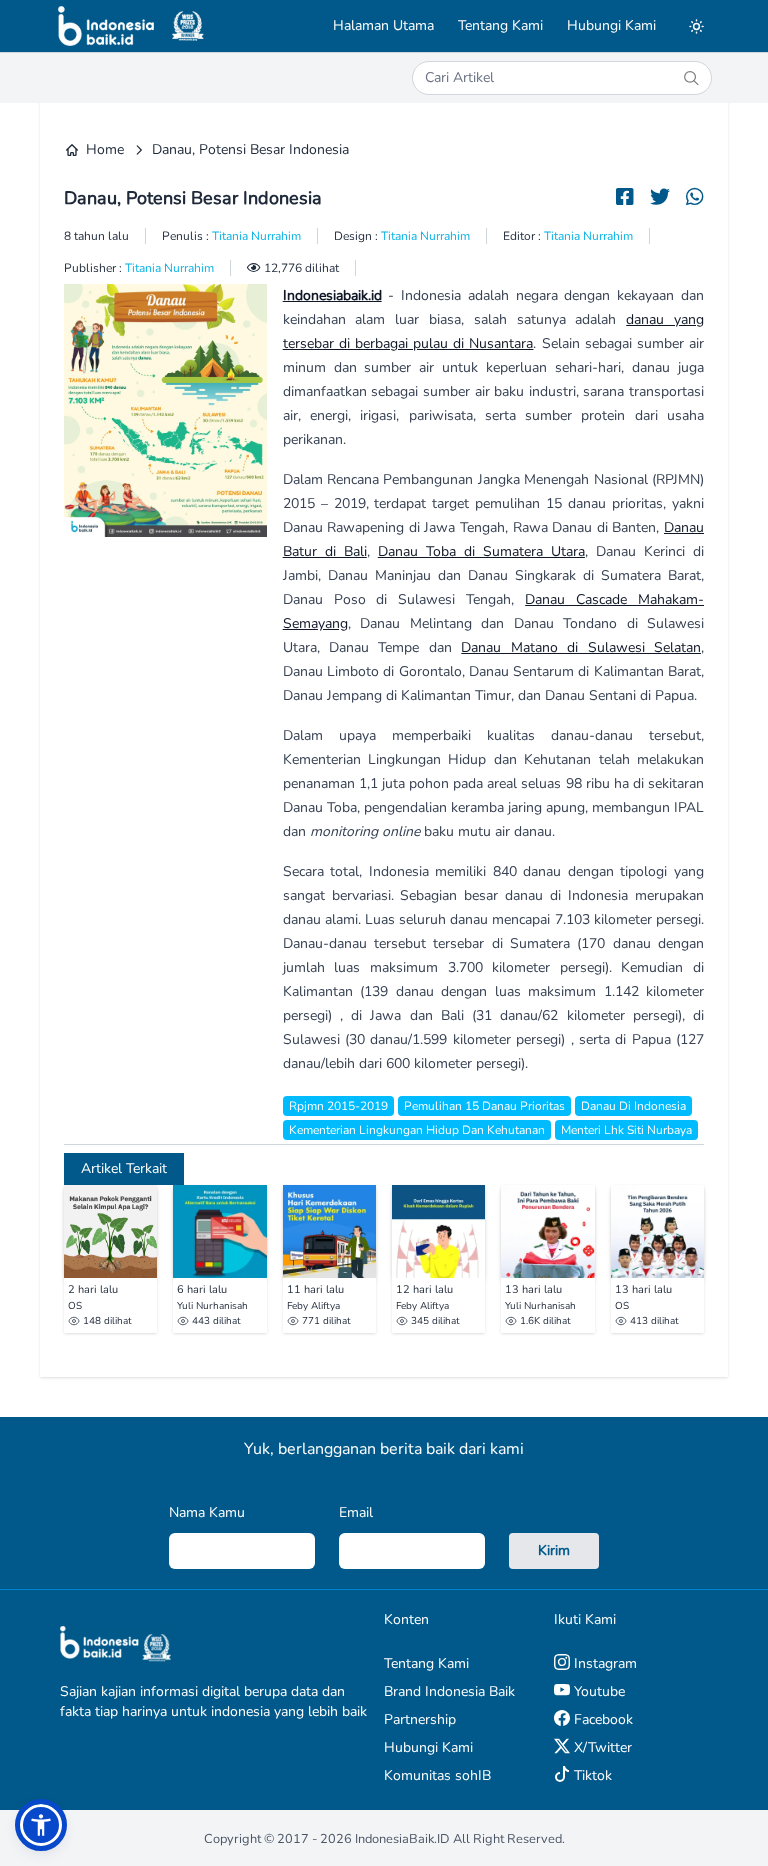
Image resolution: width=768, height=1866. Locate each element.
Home (105, 149)
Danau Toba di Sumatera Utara (481, 551)
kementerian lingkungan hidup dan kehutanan (417, 1130)
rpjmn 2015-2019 (338, 1106)
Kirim (554, 1550)
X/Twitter (601, 1747)
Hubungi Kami (611, 25)
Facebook (601, 1719)
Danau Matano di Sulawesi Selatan (581, 647)
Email (356, 1512)
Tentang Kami (500, 25)
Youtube (597, 1691)
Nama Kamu (207, 1512)
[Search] (691, 78)
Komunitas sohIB (437, 1775)
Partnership (420, 1719)
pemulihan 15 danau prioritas (484, 1106)
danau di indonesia (633, 1106)
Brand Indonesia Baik (449, 1691)
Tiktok (591, 1775)
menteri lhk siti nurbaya (626, 1130)
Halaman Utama (383, 25)
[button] (41, 1825)
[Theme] (696, 26)
